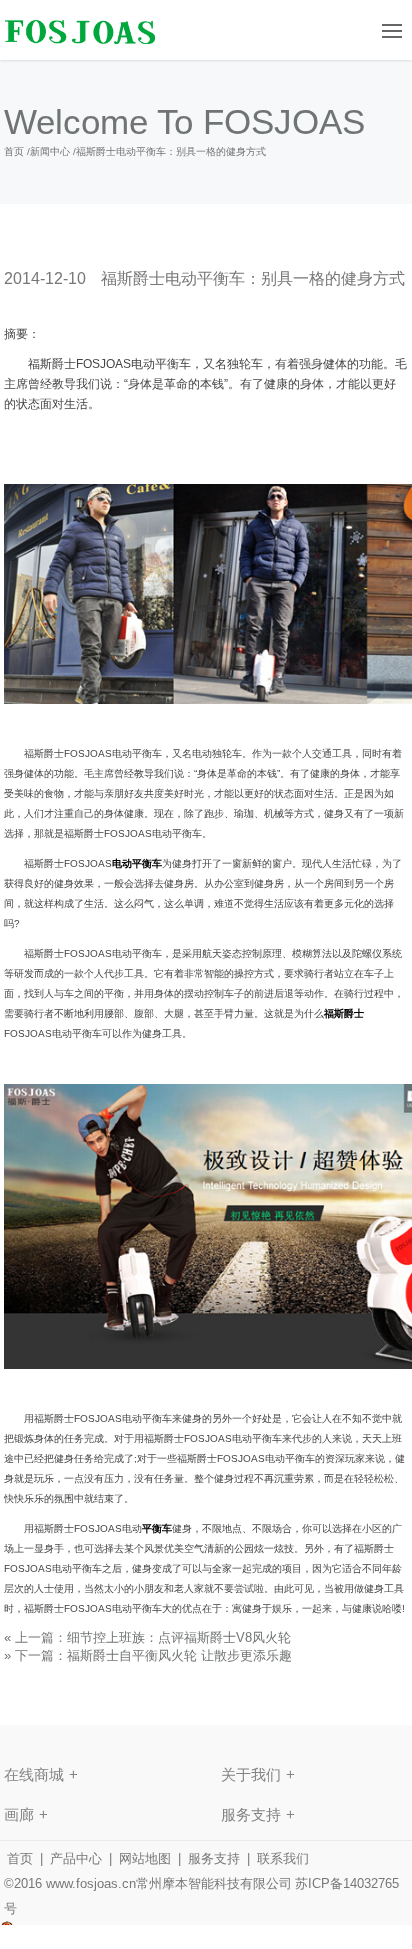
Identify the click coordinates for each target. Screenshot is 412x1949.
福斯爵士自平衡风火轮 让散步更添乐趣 (179, 1655)
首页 (14, 151)
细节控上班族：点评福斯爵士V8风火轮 (179, 1637)
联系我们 (283, 1858)
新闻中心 (50, 151)
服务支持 (214, 1858)
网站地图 (145, 1858)
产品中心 (76, 1858)
